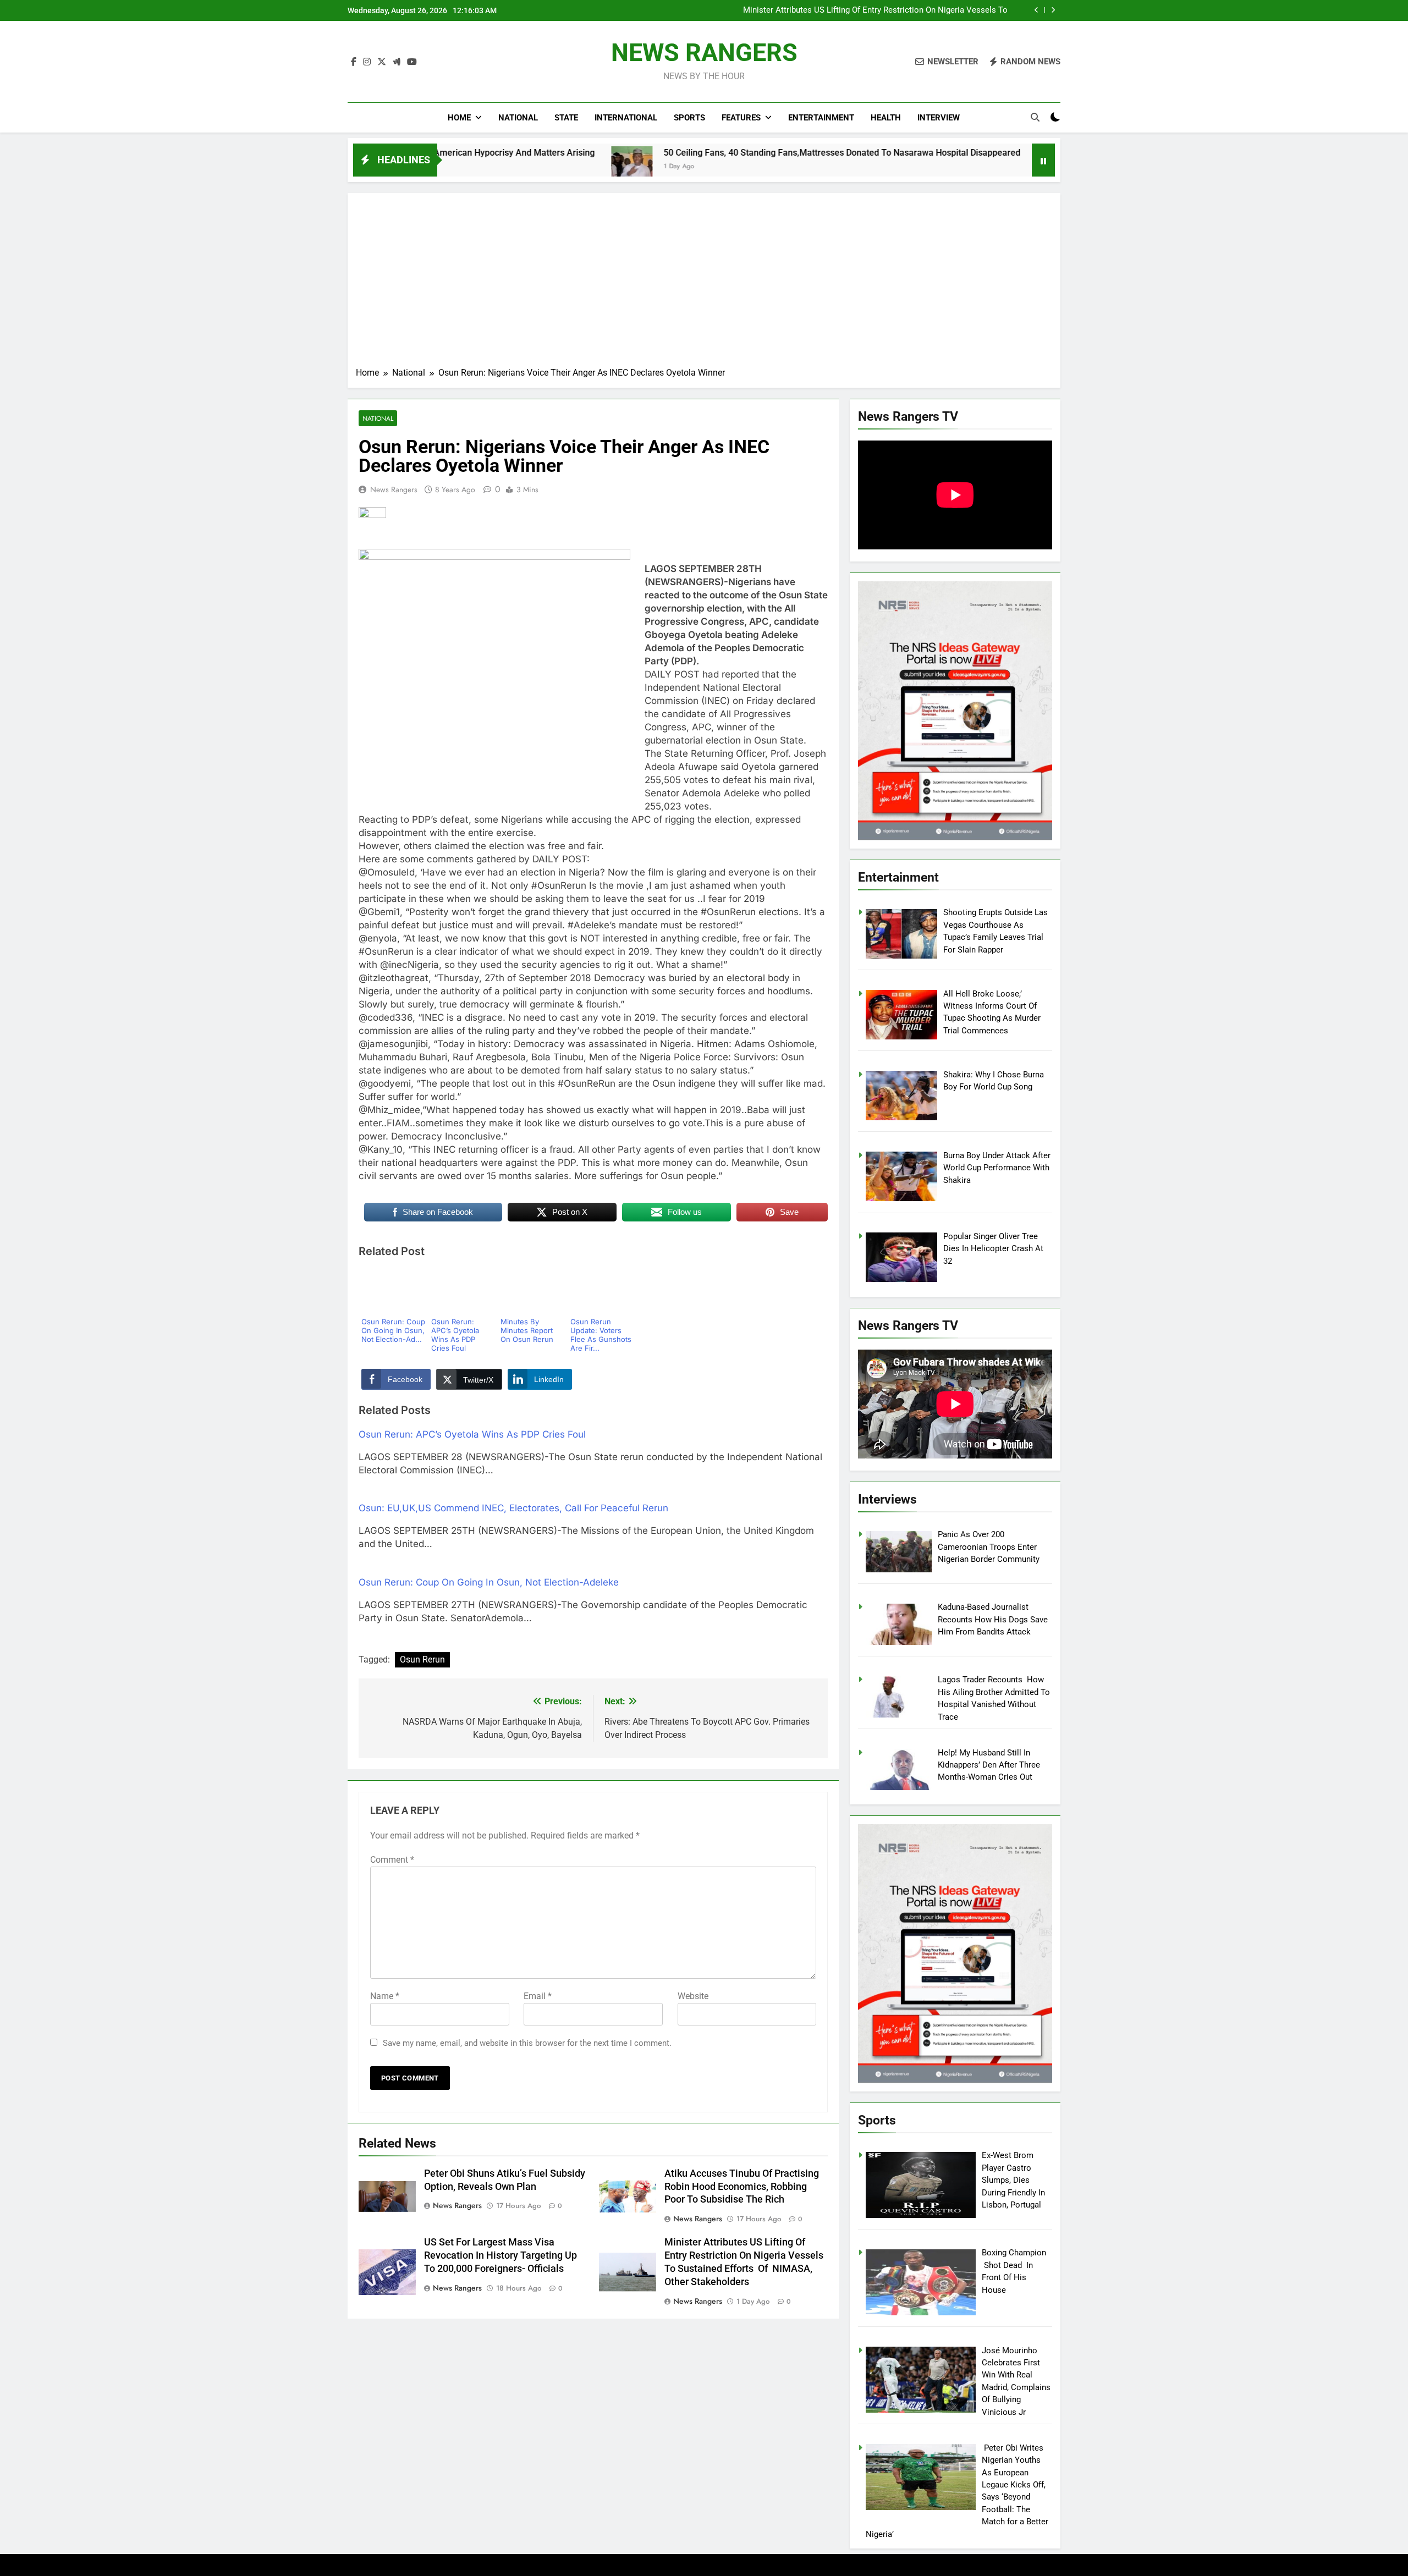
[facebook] (354, 62)
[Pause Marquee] (1043, 160)
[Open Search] (1035, 117)
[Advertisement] (704, 284)
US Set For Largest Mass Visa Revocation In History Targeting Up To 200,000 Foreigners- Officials (501, 2255)
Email (538, 1996)
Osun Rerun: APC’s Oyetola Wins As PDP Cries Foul (472, 1434)
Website (693, 1996)
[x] (382, 62)
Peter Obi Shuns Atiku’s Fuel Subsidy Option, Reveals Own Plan (893, 10)
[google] (397, 62)
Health (886, 118)
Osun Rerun (422, 1659)
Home (459, 118)
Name (385, 1996)
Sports (689, 118)
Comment (392, 1860)
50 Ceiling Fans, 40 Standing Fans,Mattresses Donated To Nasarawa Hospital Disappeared (671, 153)
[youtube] (412, 62)
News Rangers (394, 489)
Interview (939, 118)
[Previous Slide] (1036, 10)
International (626, 118)
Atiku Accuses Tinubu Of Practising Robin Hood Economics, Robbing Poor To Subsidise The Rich (742, 2187)
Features (741, 118)
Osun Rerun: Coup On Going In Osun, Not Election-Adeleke (489, 1582)
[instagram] (367, 62)
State (566, 118)
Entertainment (821, 118)
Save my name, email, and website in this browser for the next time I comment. (527, 2043)
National (518, 118)
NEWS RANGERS (704, 53)
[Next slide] (1053, 10)
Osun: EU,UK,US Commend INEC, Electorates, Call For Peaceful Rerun (513, 1508)
